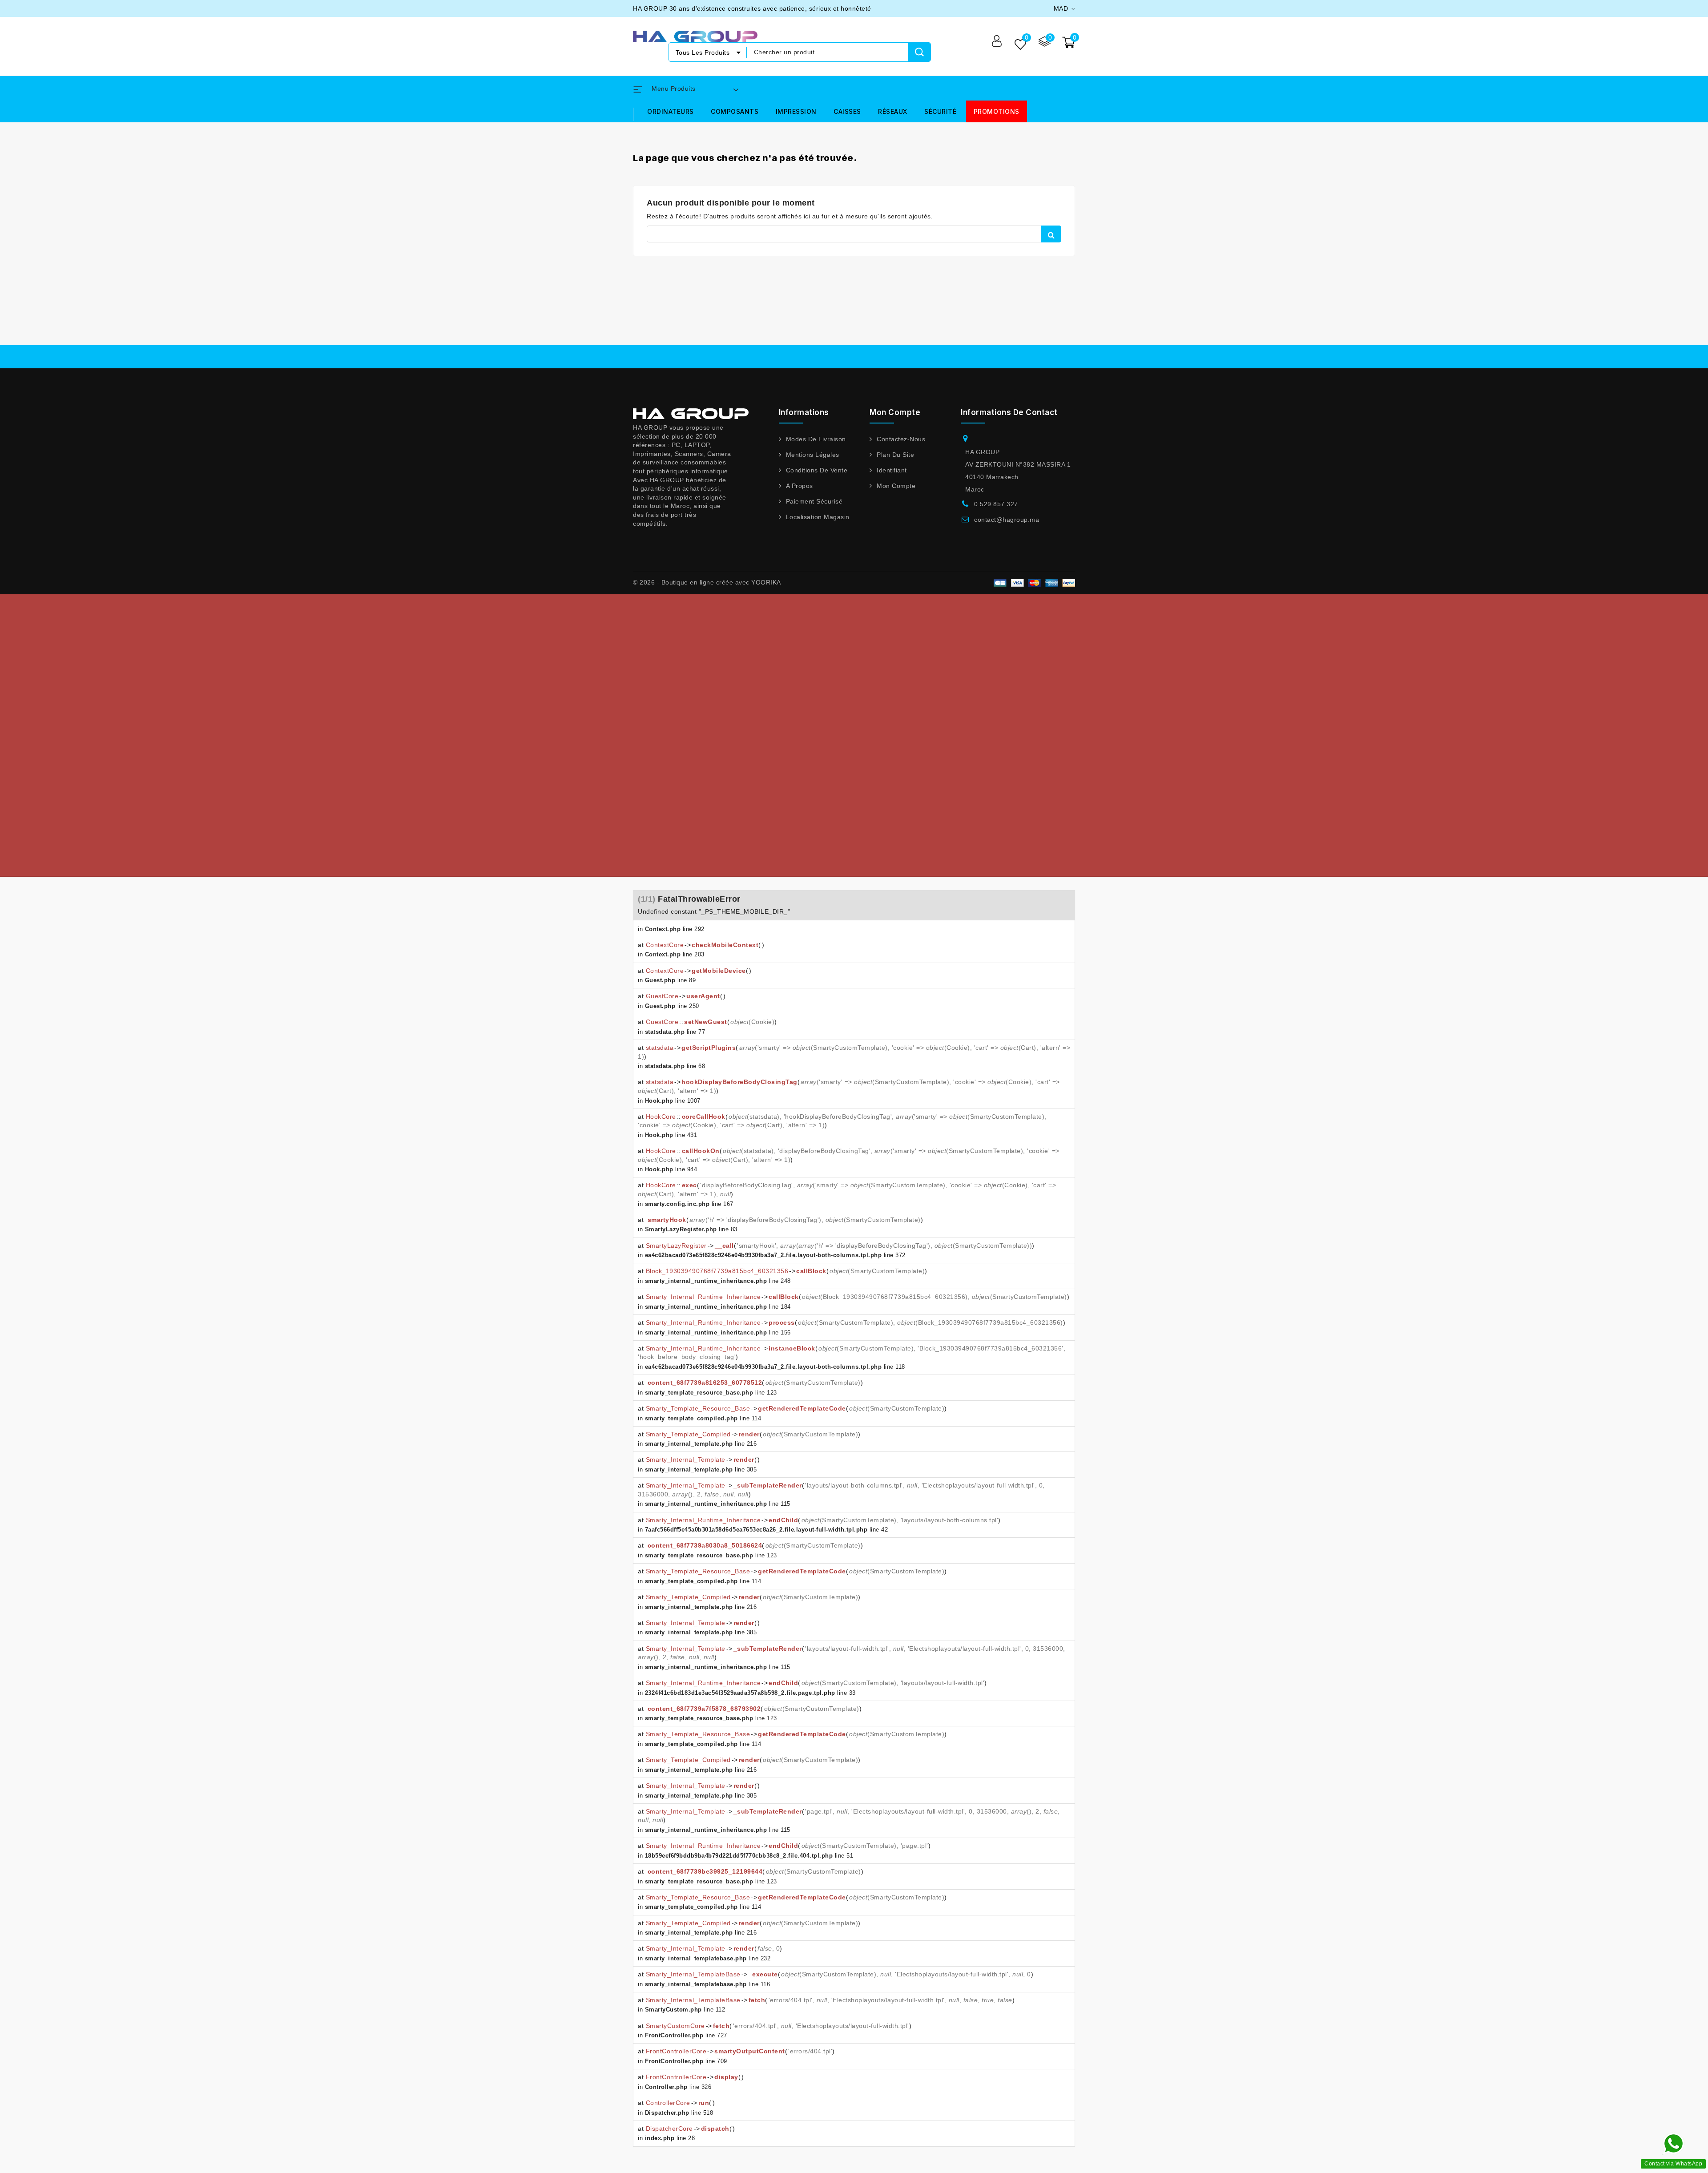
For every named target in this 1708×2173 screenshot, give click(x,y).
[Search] (919, 52)
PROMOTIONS (997, 111)
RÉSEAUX (893, 111)
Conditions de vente (817, 470)
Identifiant (892, 470)
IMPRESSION (796, 111)
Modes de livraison (816, 439)
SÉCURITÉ (940, 111)
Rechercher (1051, 234)
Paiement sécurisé (814, 501)
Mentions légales (813, 455)
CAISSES (847, 111)
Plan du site (895, 455)
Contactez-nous (901, 439)
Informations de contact (1009, 412)
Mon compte (896, 486)
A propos (800, 486)
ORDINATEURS (671, 111)
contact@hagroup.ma (1007, 520)
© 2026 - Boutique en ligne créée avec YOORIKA (707, 582)
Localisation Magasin (818, 517)
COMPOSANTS (735, 111)
